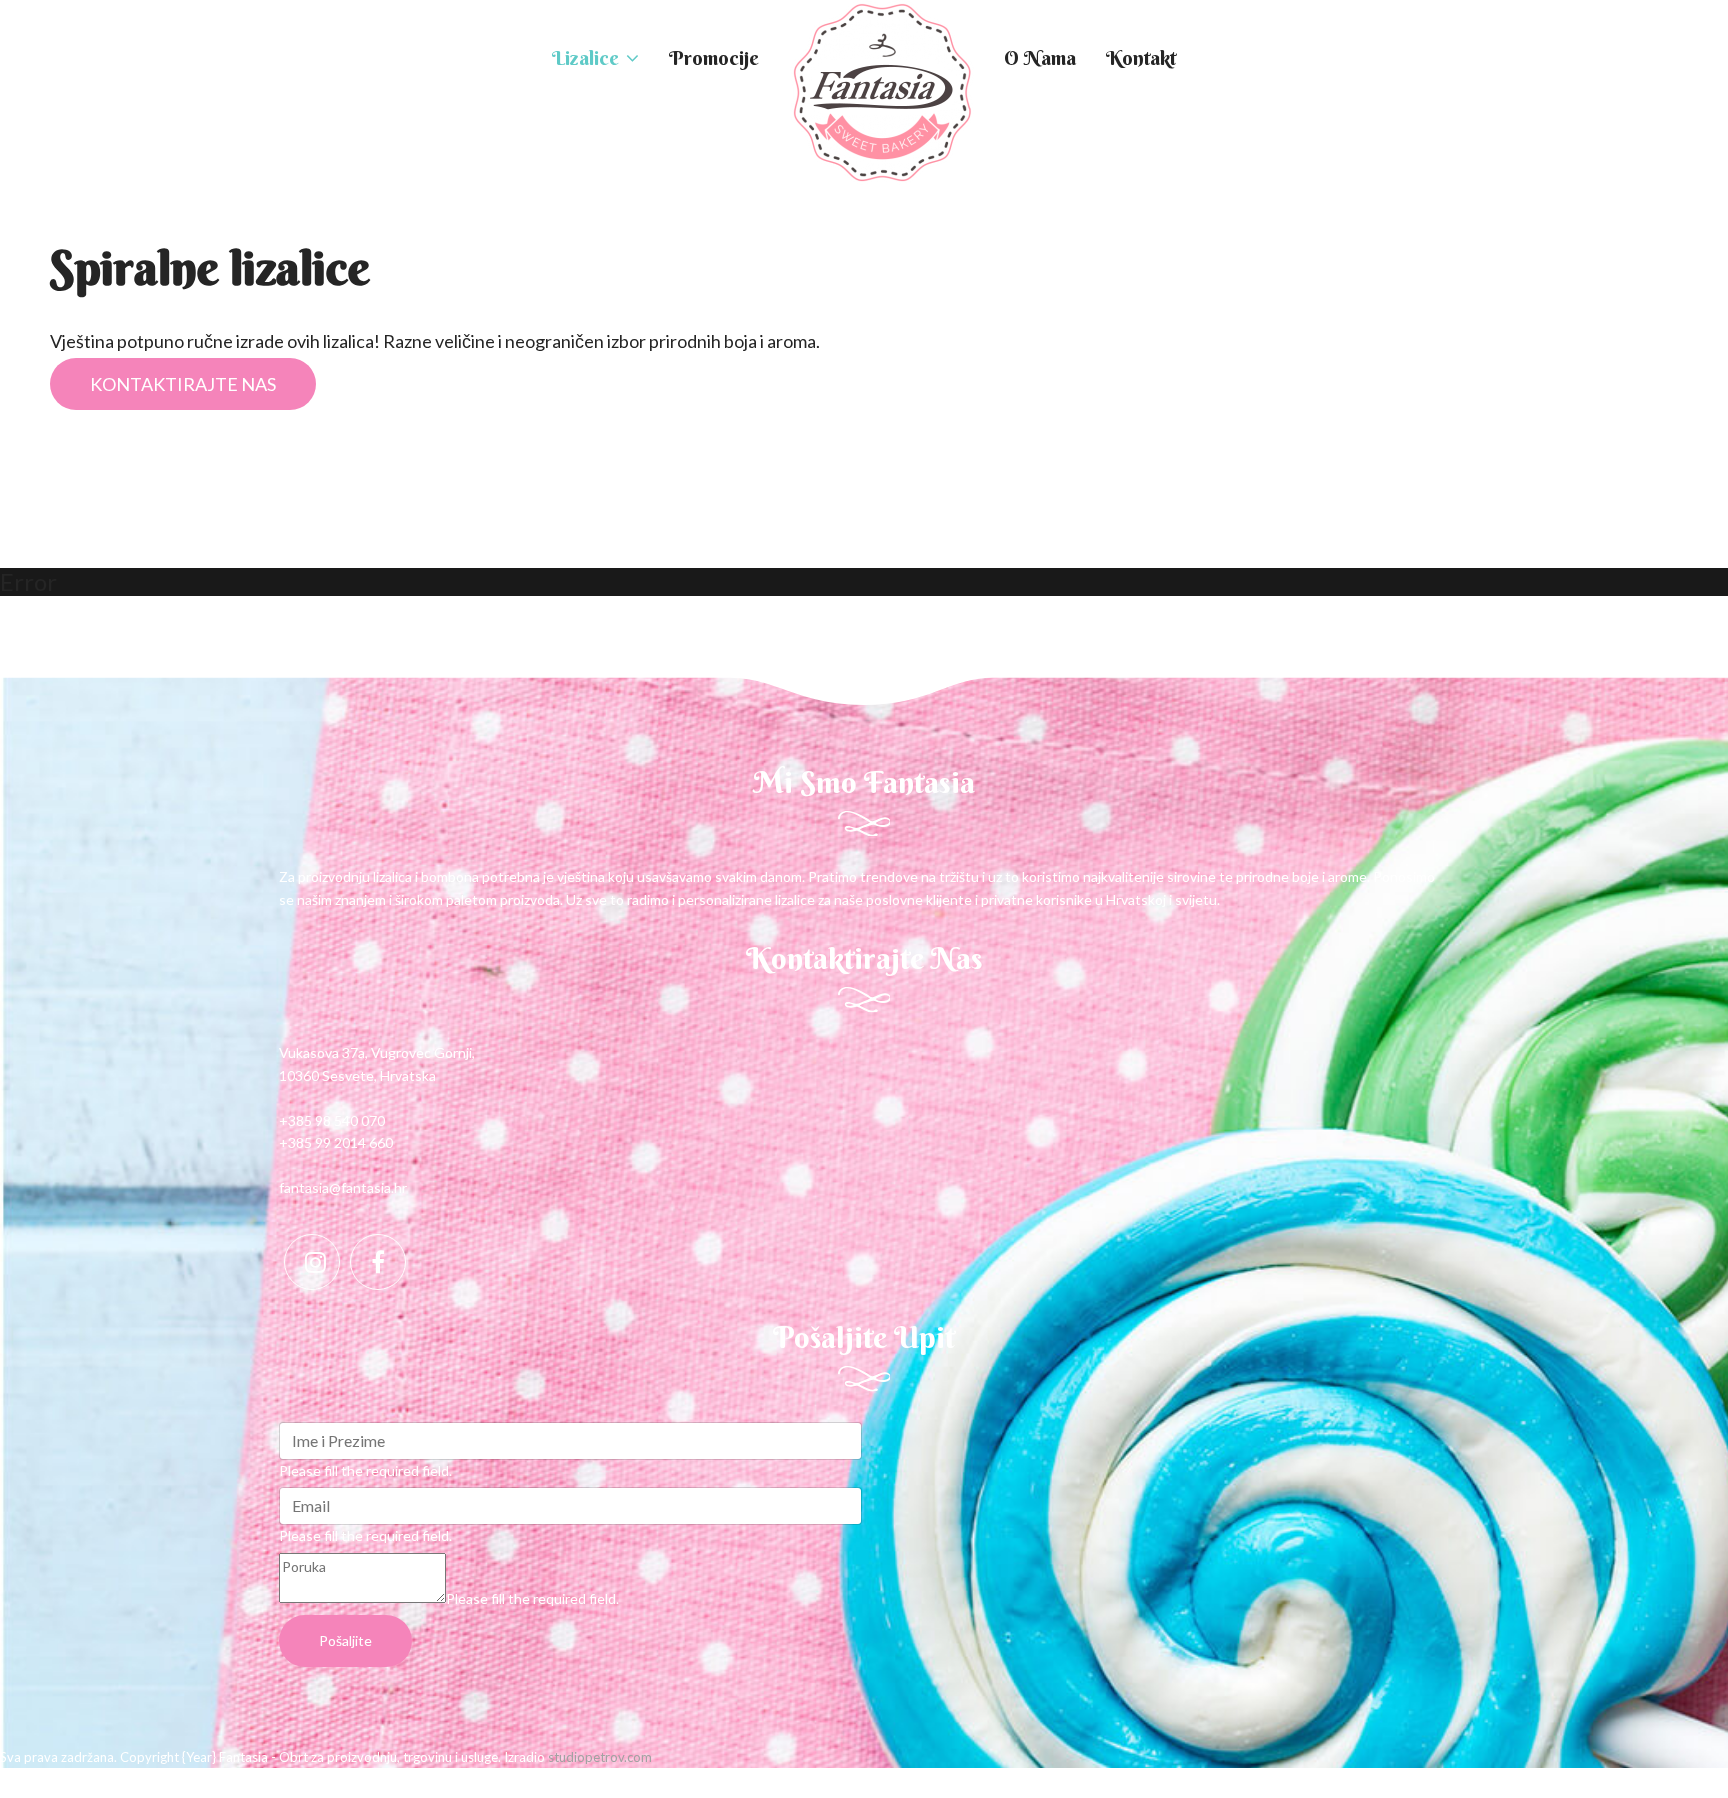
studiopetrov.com (600, 1757)
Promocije (714, 57)
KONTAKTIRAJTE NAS (183, 384)
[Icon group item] (312, 1262)
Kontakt (1141, 57)
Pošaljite (345, 1640)
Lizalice (585, 57)
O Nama (1040, 57)
